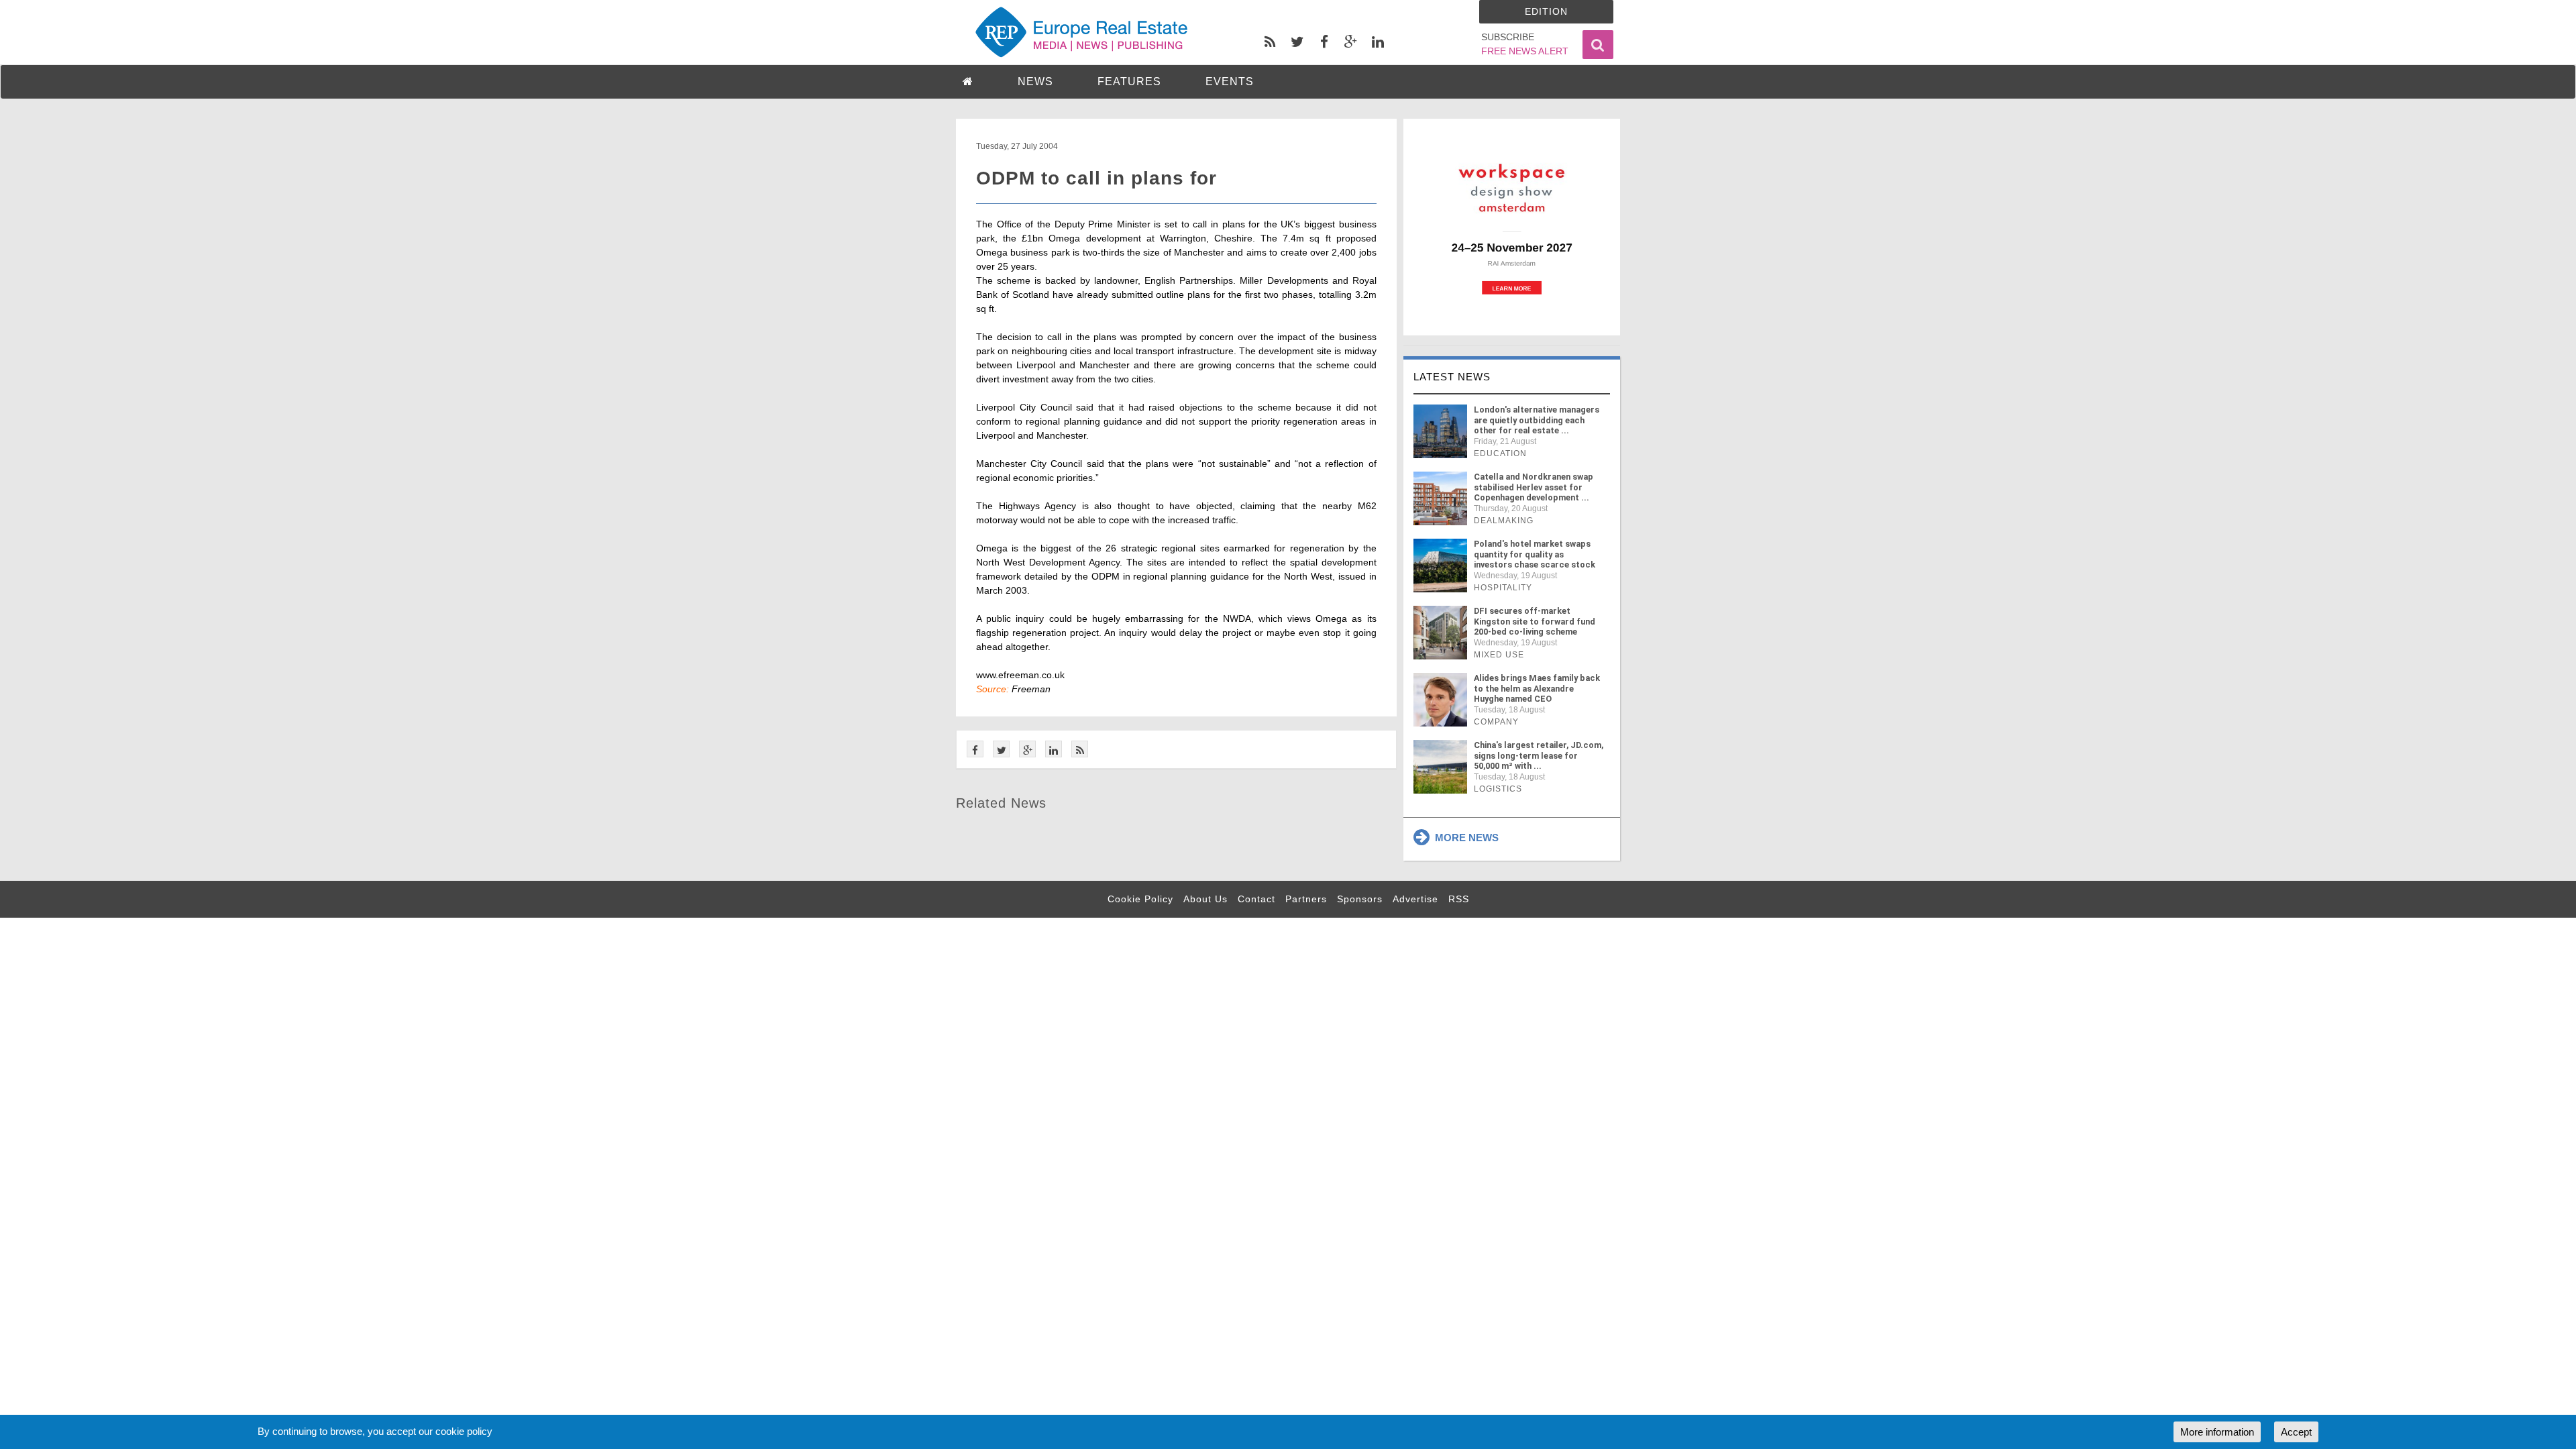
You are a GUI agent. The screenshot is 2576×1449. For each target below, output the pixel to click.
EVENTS (1230, 82)
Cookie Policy (1140, 899)
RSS (1459, 899)
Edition (1546, 11)
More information (2217, 1432)
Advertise (1415, 899)
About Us (1205, 899)
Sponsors (1360, 899)
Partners (1306, 899)
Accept (2296, 1432)
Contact (1256, 899)
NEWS (1035, 82)
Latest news (1452, 377)
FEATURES (1129, 82)
